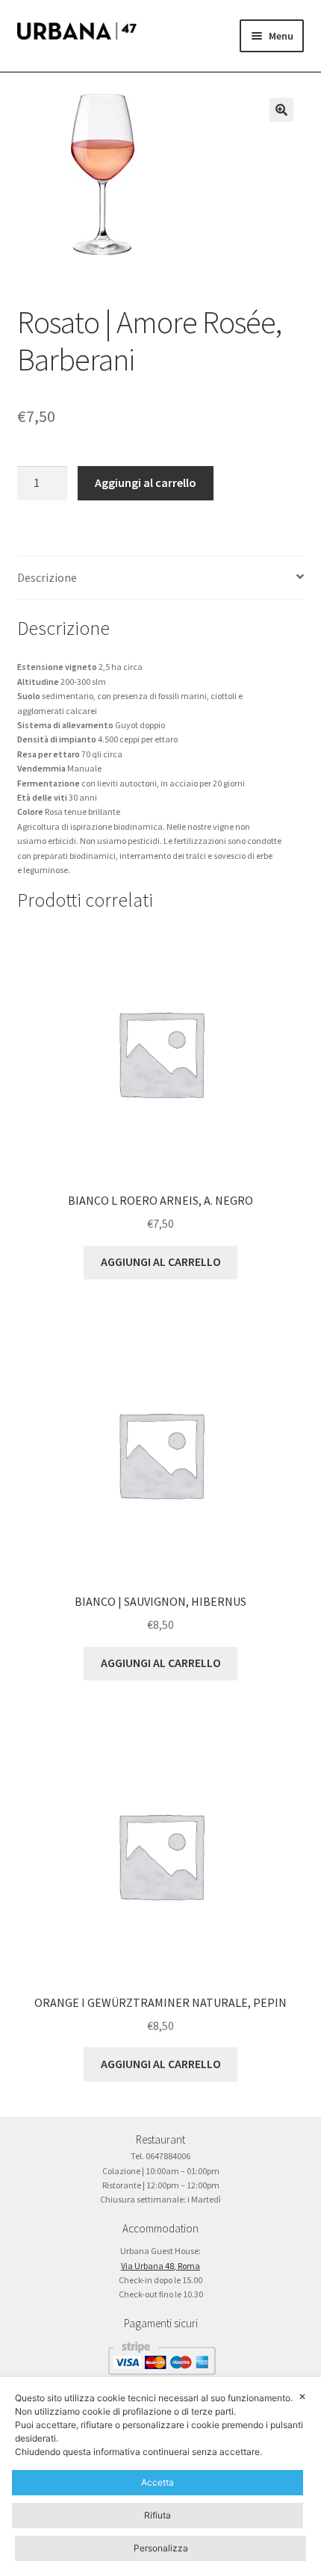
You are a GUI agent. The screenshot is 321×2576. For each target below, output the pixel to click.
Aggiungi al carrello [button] (161, 1261)
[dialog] (160, 2476)
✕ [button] (302, 2396)
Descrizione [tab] (47, 577)
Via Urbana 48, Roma (160, 2266)
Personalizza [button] (161, 2548)
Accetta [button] (158, 2482)
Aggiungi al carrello (146, 482)
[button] (281, 110)
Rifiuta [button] (158, 2515)
